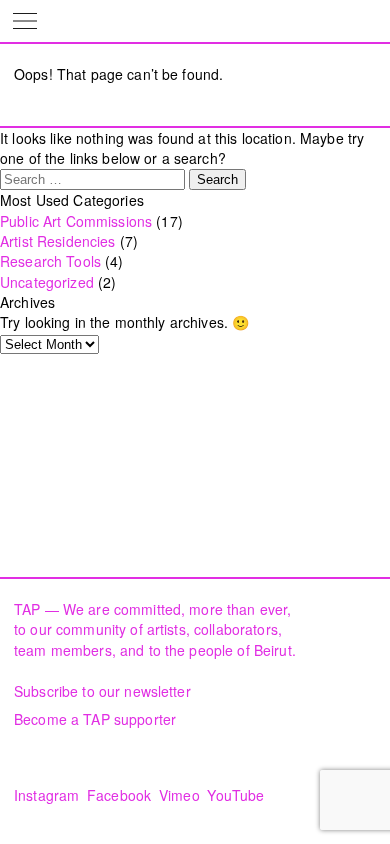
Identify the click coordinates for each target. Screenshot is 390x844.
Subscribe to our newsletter (102, 691)
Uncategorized (47, 282)
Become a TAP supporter (95, 719)
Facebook (119, 795)
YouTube (235, 795)
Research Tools (50, 261)
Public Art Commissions (76, 221)
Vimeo (179, 795)
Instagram (46, 795)
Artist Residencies (58, 241)
